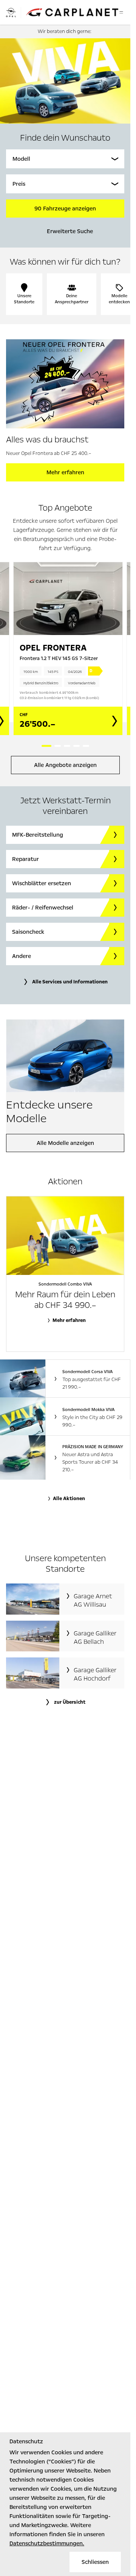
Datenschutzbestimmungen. (47, 2543)
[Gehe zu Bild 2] (58, 746)
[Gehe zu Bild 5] (86, 746)
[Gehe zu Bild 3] (67, 746)
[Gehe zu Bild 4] (76, 746)
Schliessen (95, 2562)
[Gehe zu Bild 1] (46, 746)
